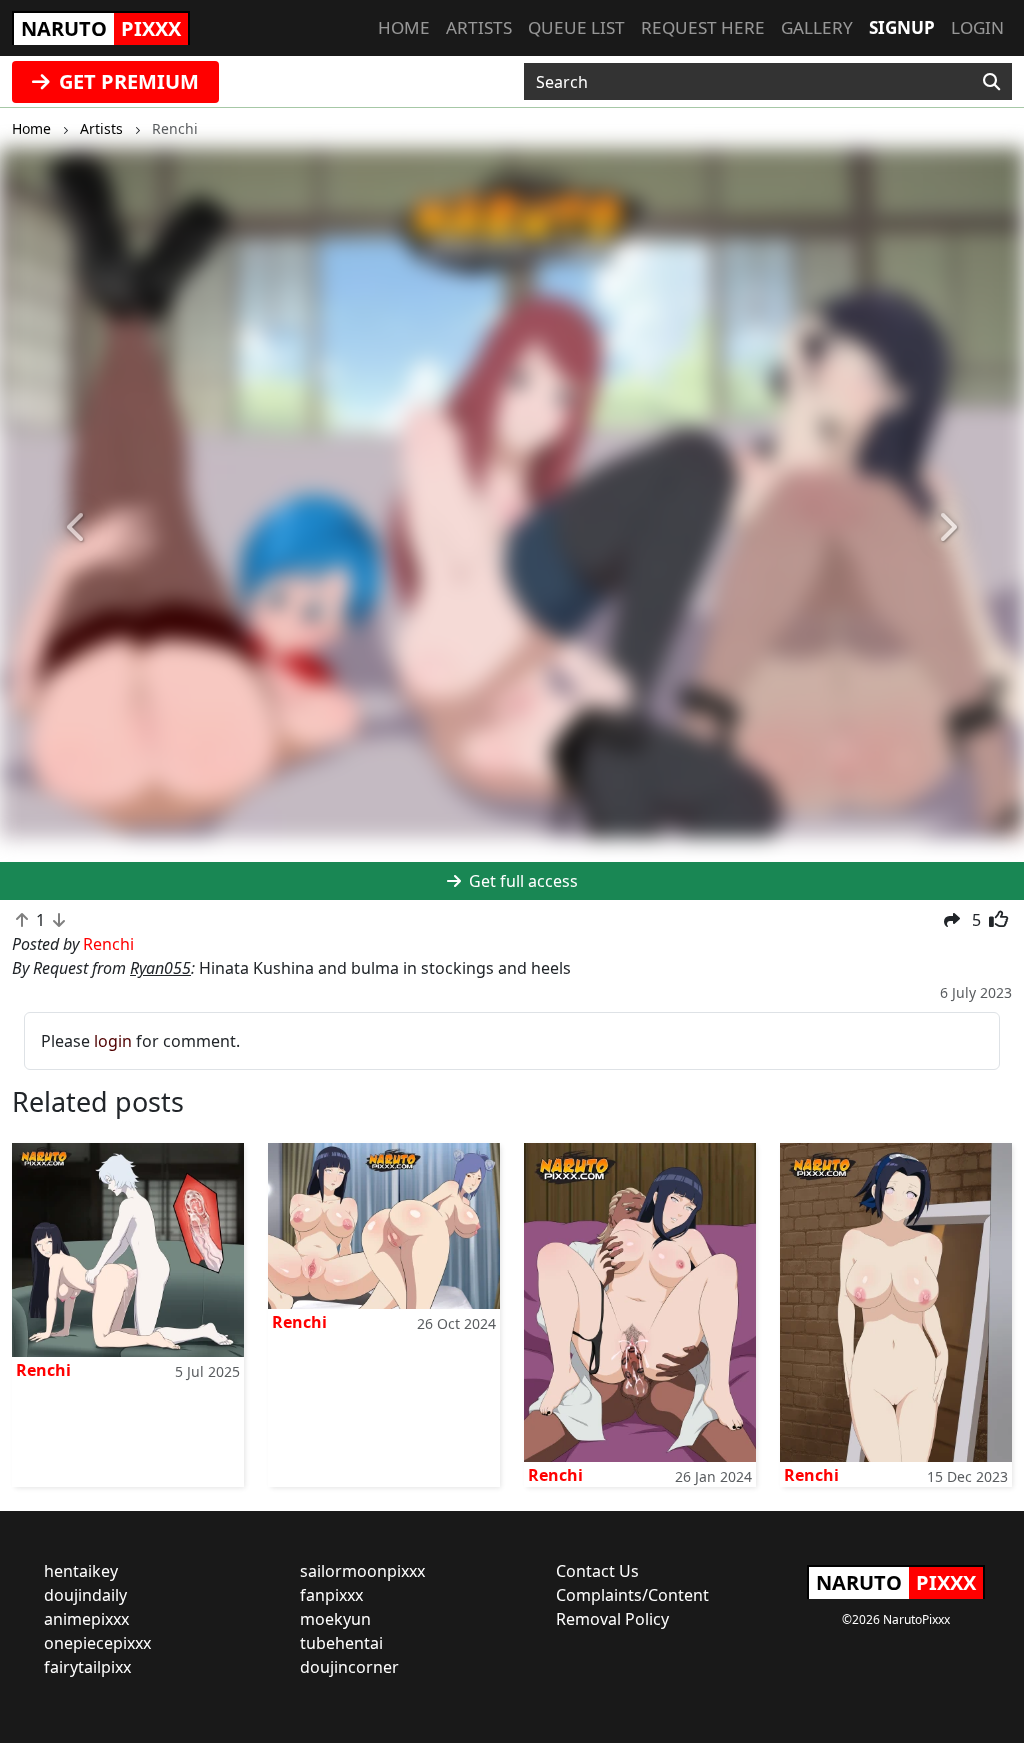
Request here (703, 27)
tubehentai (341, 1643)
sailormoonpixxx (362, 1571)
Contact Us (597, 1571)
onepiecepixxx (97, 1643)
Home (404, 27)
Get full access (521, 881)
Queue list (576, 27)
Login (977, 27)
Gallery (817, 27)
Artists (479, 27)
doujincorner (349, 1667)
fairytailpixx (87, 1667)
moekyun (335, 1619)
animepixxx (86, 1619)
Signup (902, 27)
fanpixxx (331, 1595)
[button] (77, 528)
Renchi (43, 1370)
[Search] (991, 82)
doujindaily (85, 1595)
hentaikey (81, 1571)
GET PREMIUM (126, 81)
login (113, 1041)
